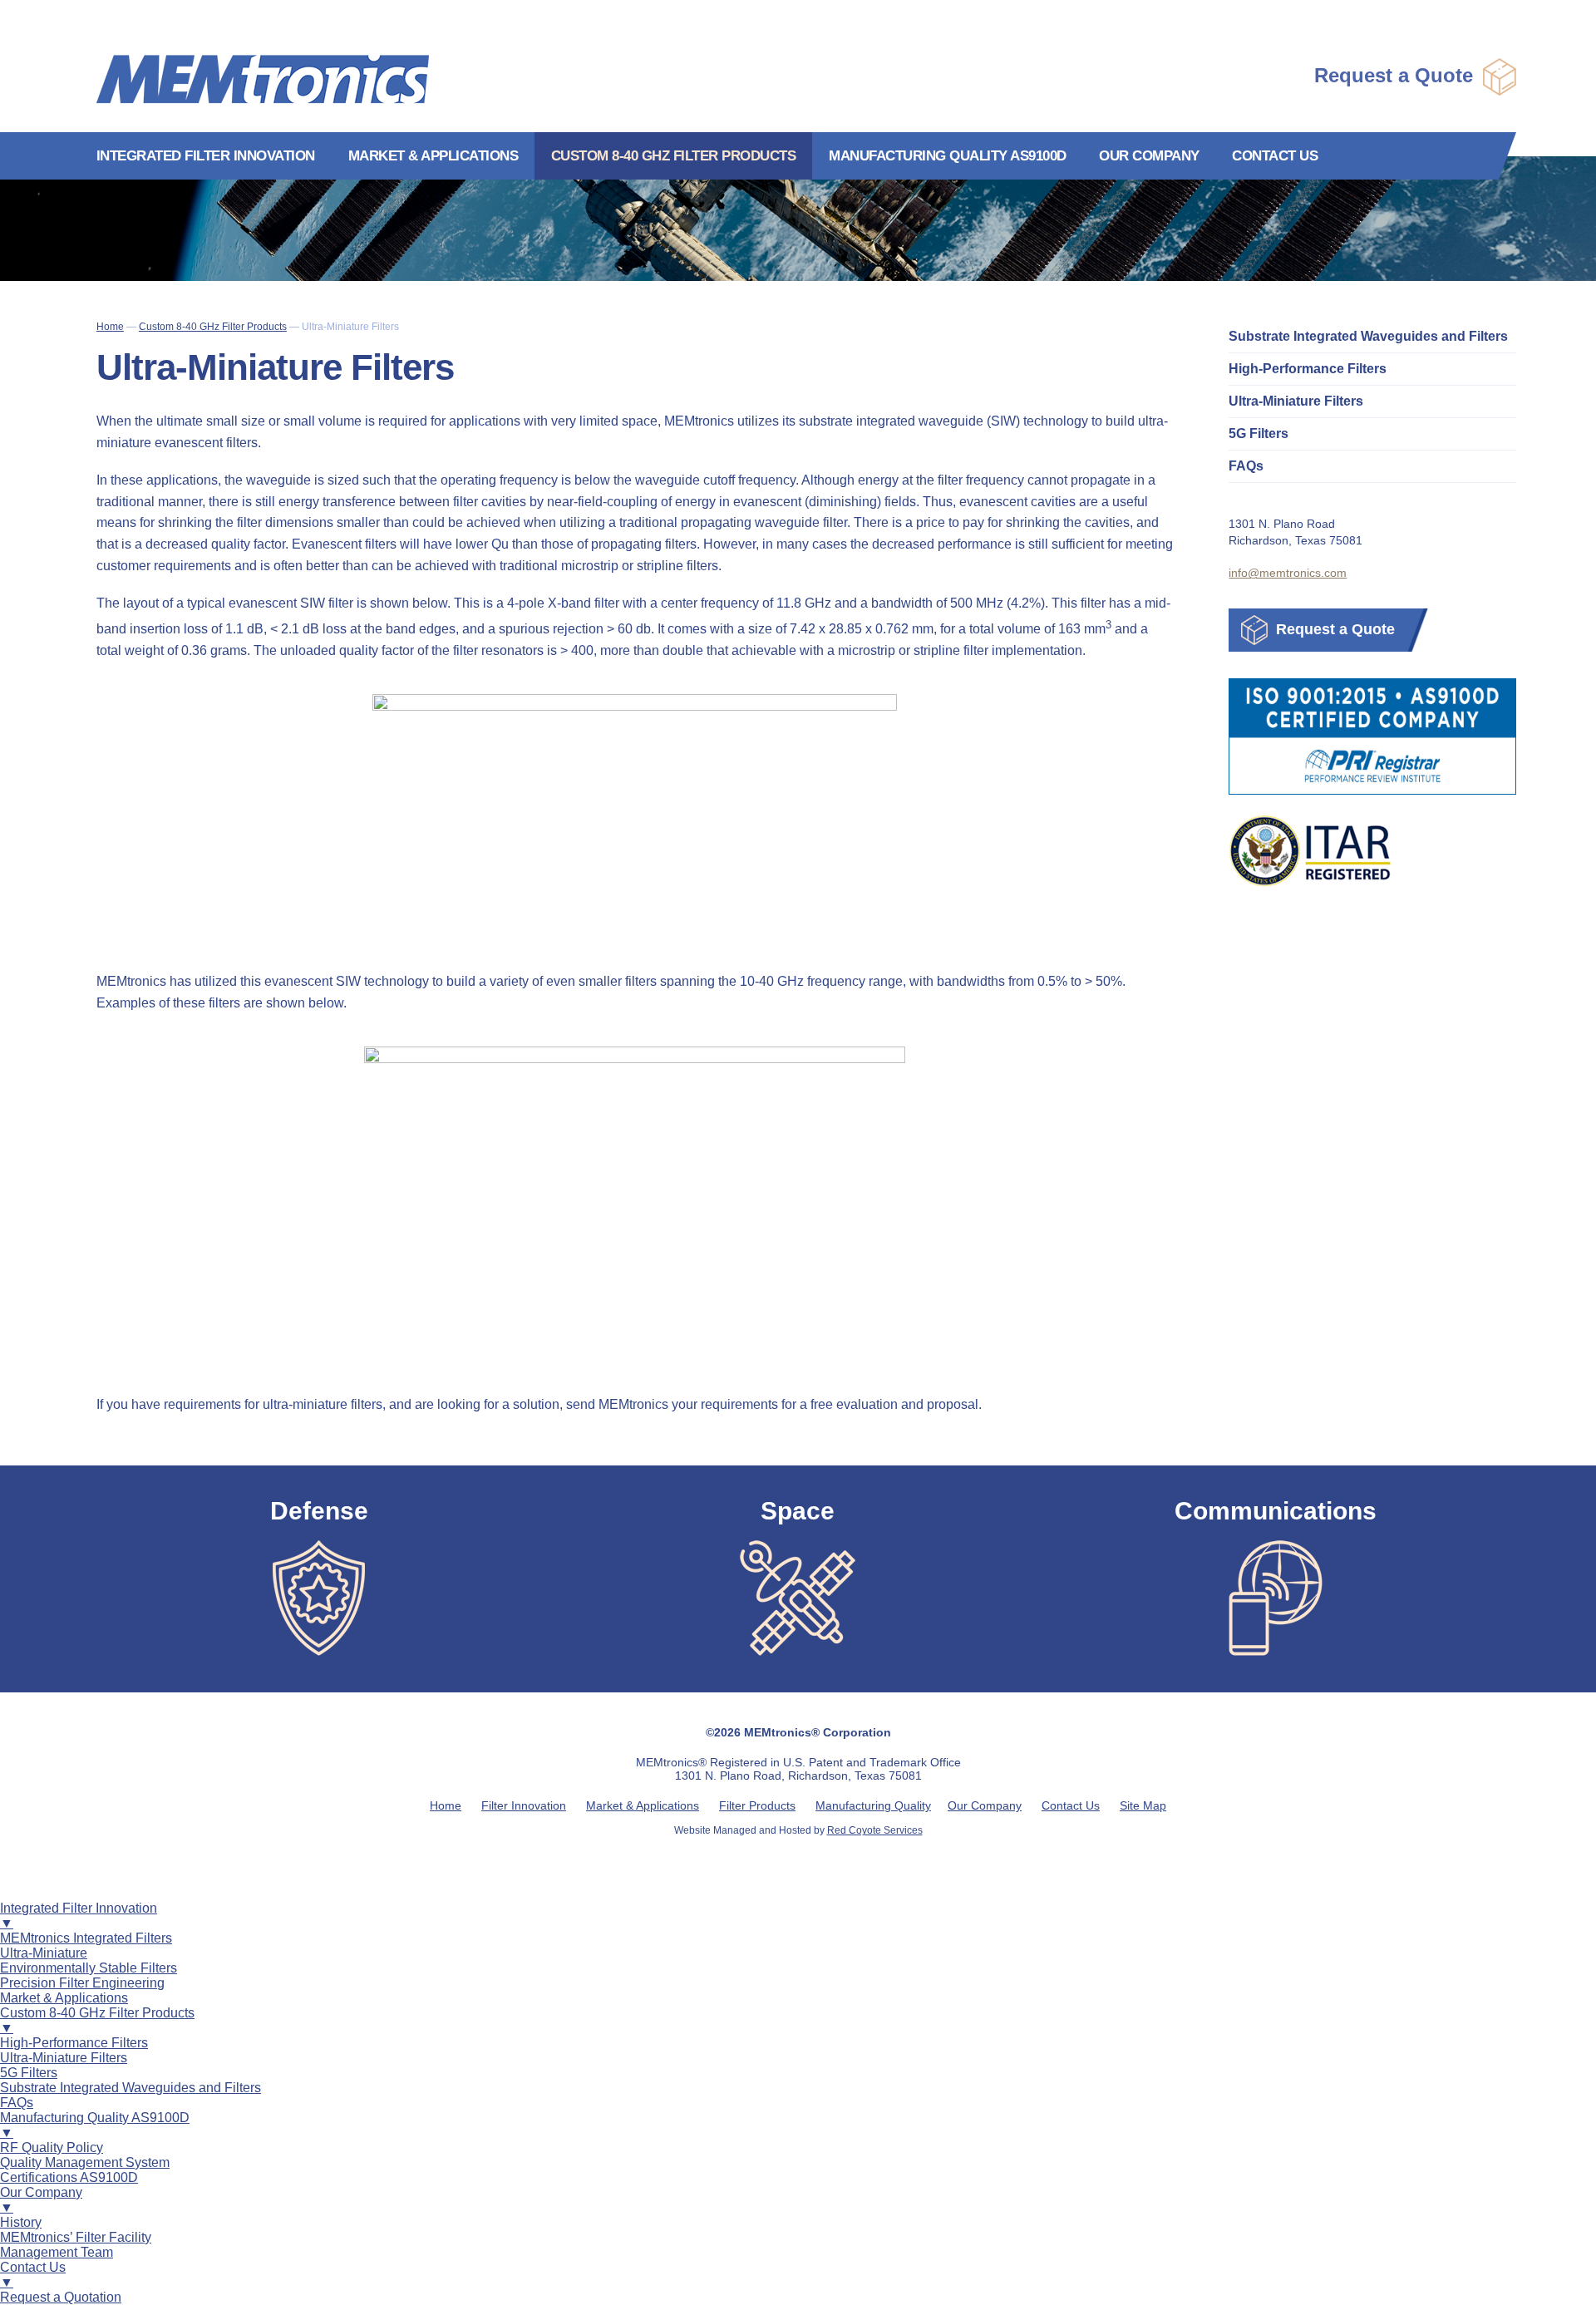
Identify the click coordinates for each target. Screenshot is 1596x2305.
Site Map (1143, 1805)
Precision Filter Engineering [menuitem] (82, 1983)
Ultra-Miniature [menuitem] (44, 1953)
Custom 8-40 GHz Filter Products (674, 155)
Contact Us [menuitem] (33, 2275)
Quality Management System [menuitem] (85, 2162)
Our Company (1149, 155)
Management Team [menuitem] (57, 2252)
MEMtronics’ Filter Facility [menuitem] (76, 2237)
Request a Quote (1396, 75)
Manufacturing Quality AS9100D (948, 155)
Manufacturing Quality (873, 1805)
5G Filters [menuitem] (29, 2073)
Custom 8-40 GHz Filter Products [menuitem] (97, 2020)
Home (446, 1805)
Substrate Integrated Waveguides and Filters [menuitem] (131, 2088)
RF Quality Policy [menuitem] (52, 2147)
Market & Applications (433, 155)
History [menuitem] (21, 2222)
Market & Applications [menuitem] (64, 1998)
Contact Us (1275, 155)
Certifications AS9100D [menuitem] (69, 2177)
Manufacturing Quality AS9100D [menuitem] (95, 2125)
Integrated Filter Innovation (206, 155)
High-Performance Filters (1308, 369)
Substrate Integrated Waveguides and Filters (1368, 336)
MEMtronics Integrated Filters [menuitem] (86, 1938)
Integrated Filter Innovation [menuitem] (79, 1916)
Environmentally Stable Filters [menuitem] (89, 1968)
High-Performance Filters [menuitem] (74, 2043)
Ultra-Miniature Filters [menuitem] (64, 2058)
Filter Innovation (524, 1805)
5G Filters (1259, 433)
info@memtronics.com (1288, 573)
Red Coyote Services (875, 1830)
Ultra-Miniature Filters (1296, 401)
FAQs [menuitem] (17, 2103)
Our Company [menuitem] (41, 2200)
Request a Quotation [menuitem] (61, 2297)
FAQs (1246, 466)
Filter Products (757, 1805)
